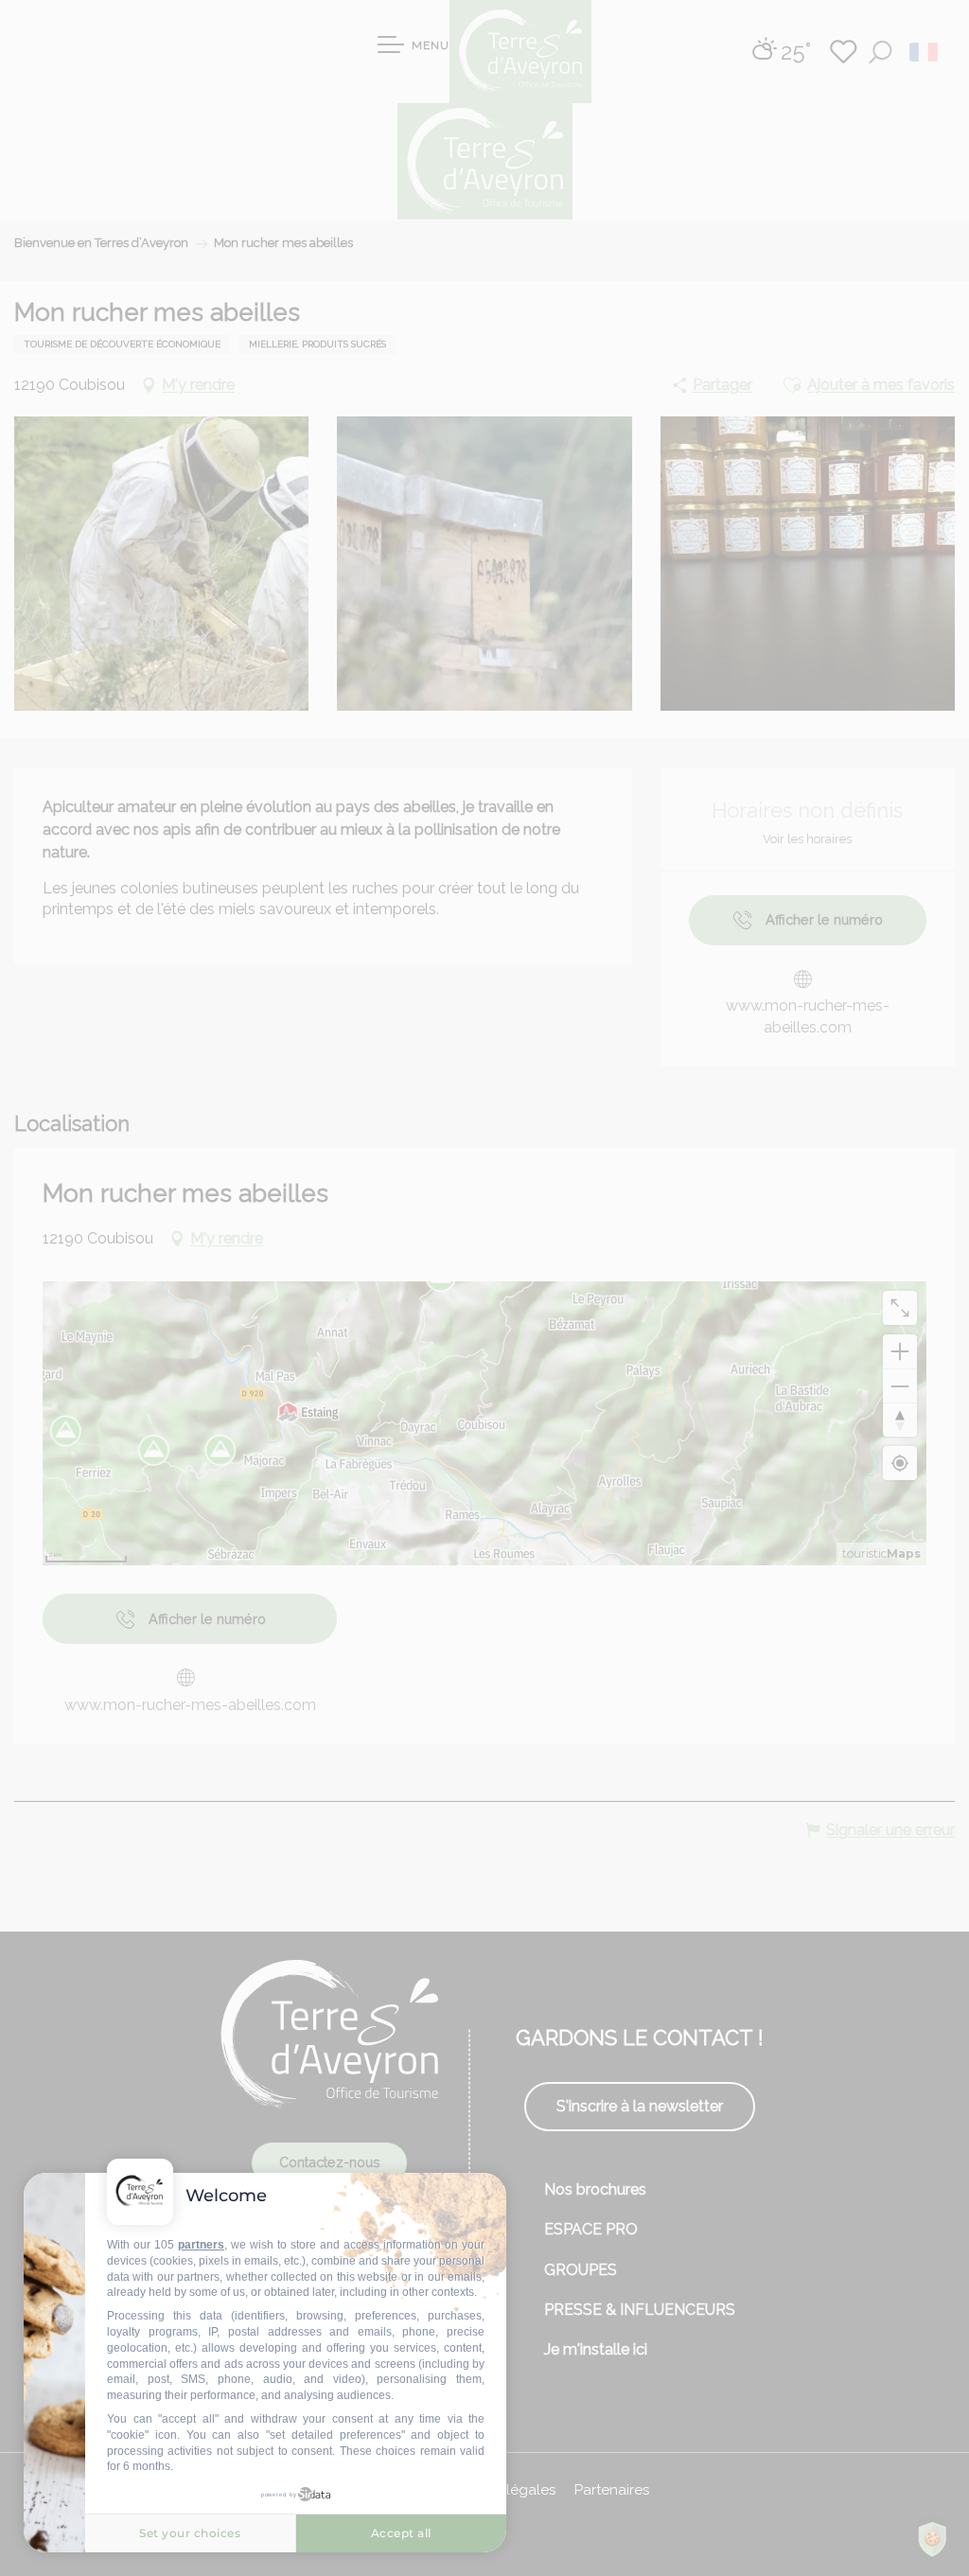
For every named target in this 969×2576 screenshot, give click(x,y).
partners (201, 2245)
